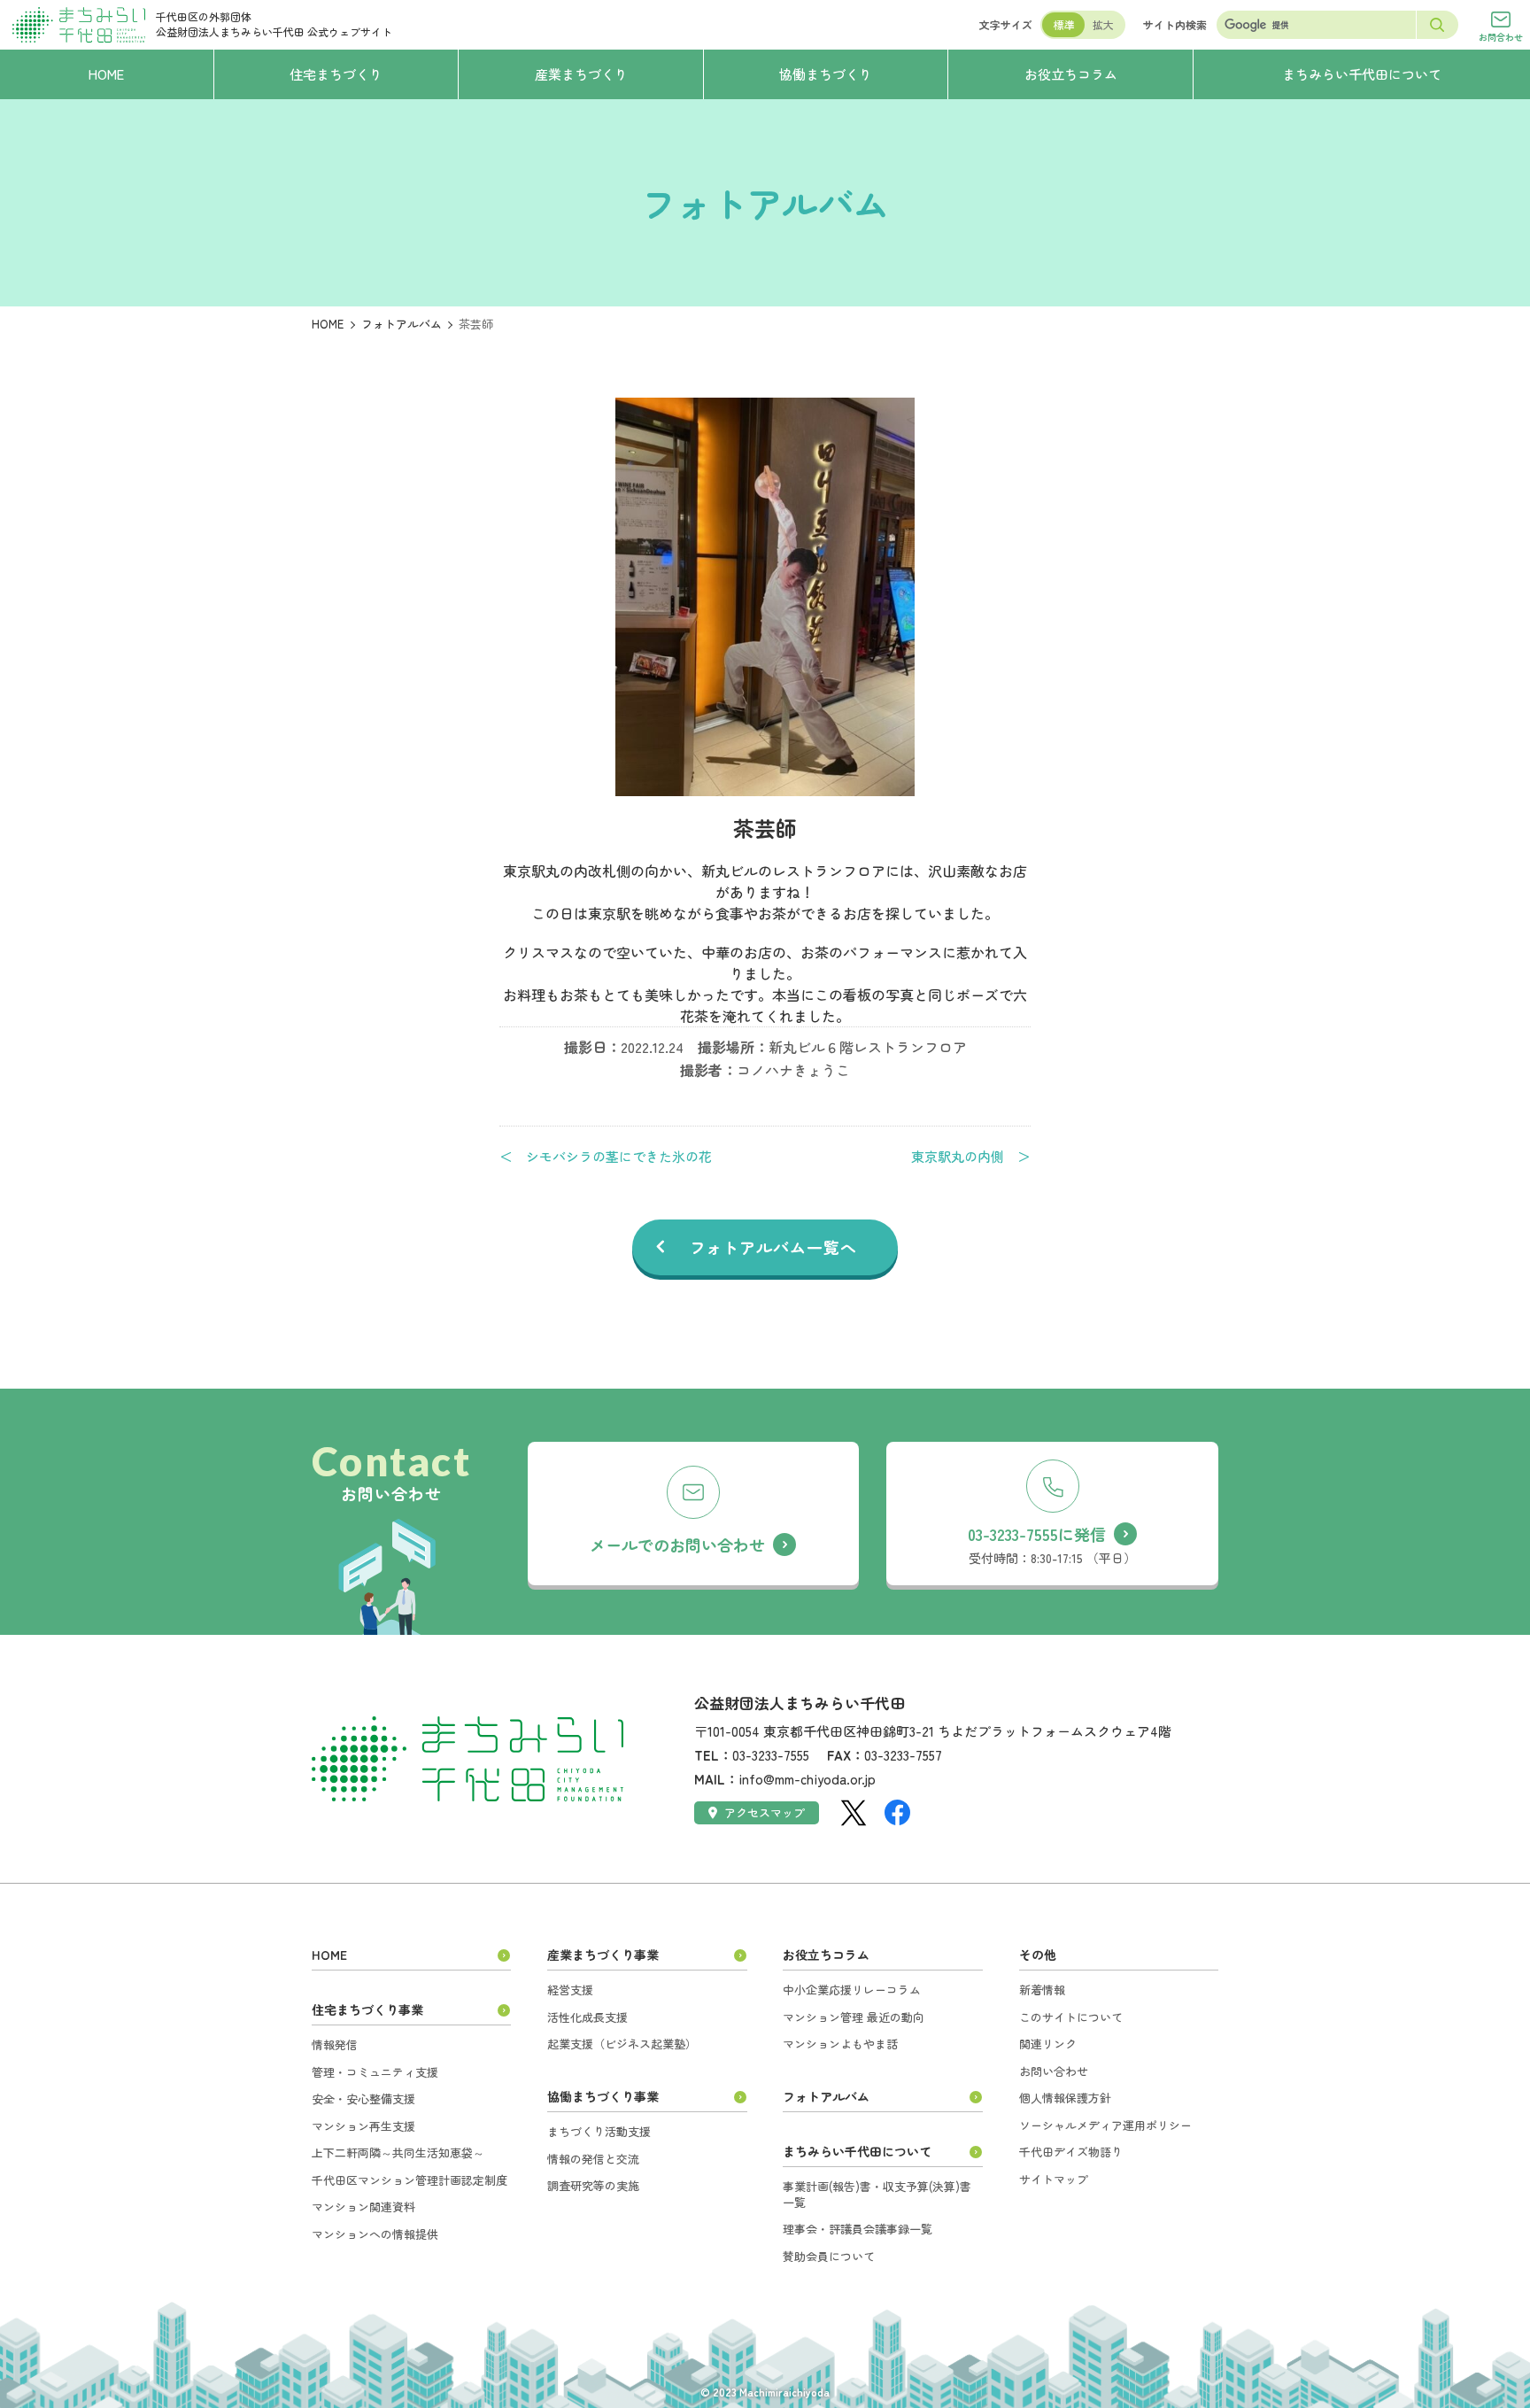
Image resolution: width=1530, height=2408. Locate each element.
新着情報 (1042, 1990)
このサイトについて (1071, 2017)
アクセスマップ (765, 1812)
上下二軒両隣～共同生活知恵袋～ (398, 2152)
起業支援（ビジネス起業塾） (622, 2044)
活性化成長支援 (587, 2017)
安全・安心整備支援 (363, 2098)
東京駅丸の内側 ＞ (971, 1157)
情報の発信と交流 (593, 2159)
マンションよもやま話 (840, 2044)
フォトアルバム (402, 324)
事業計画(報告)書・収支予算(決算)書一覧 (877, 2194)
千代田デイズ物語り (1071, 2152)
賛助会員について (829, 2256)
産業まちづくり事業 (603, 1955)
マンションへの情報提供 (375, 2234)
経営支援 (570, 1990)
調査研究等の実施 (593, 2185)
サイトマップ (1054, 2179)
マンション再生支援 (363, 2126)
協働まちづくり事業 (603, 2096)
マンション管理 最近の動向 (854, 2017)
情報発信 (335, 2044)
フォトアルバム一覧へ (773, 1247)
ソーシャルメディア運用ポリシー (1105, 2125)
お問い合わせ (1054, 2071)
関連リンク (1048, 2044)
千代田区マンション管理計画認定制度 (410, 2180)
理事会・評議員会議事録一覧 (858, 2229)
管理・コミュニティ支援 (375, 2072)
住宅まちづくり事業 (367, 2009)
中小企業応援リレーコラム (852, 1990)
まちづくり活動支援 (599, 2131)
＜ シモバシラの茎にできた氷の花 (606, 1157)
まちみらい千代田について (857, 2151)
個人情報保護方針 (1065, 2098)
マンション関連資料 (363, 2207)
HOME (328, 324)
